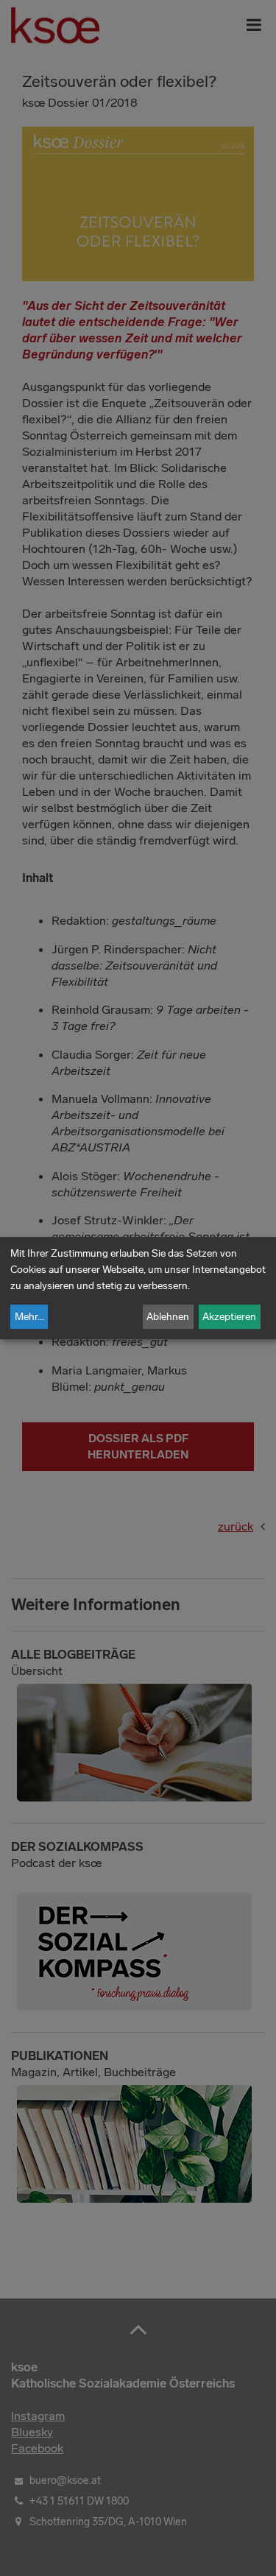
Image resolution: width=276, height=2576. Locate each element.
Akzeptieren (229, 1317)
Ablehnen (168, 1317)
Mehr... (29, 1317)
